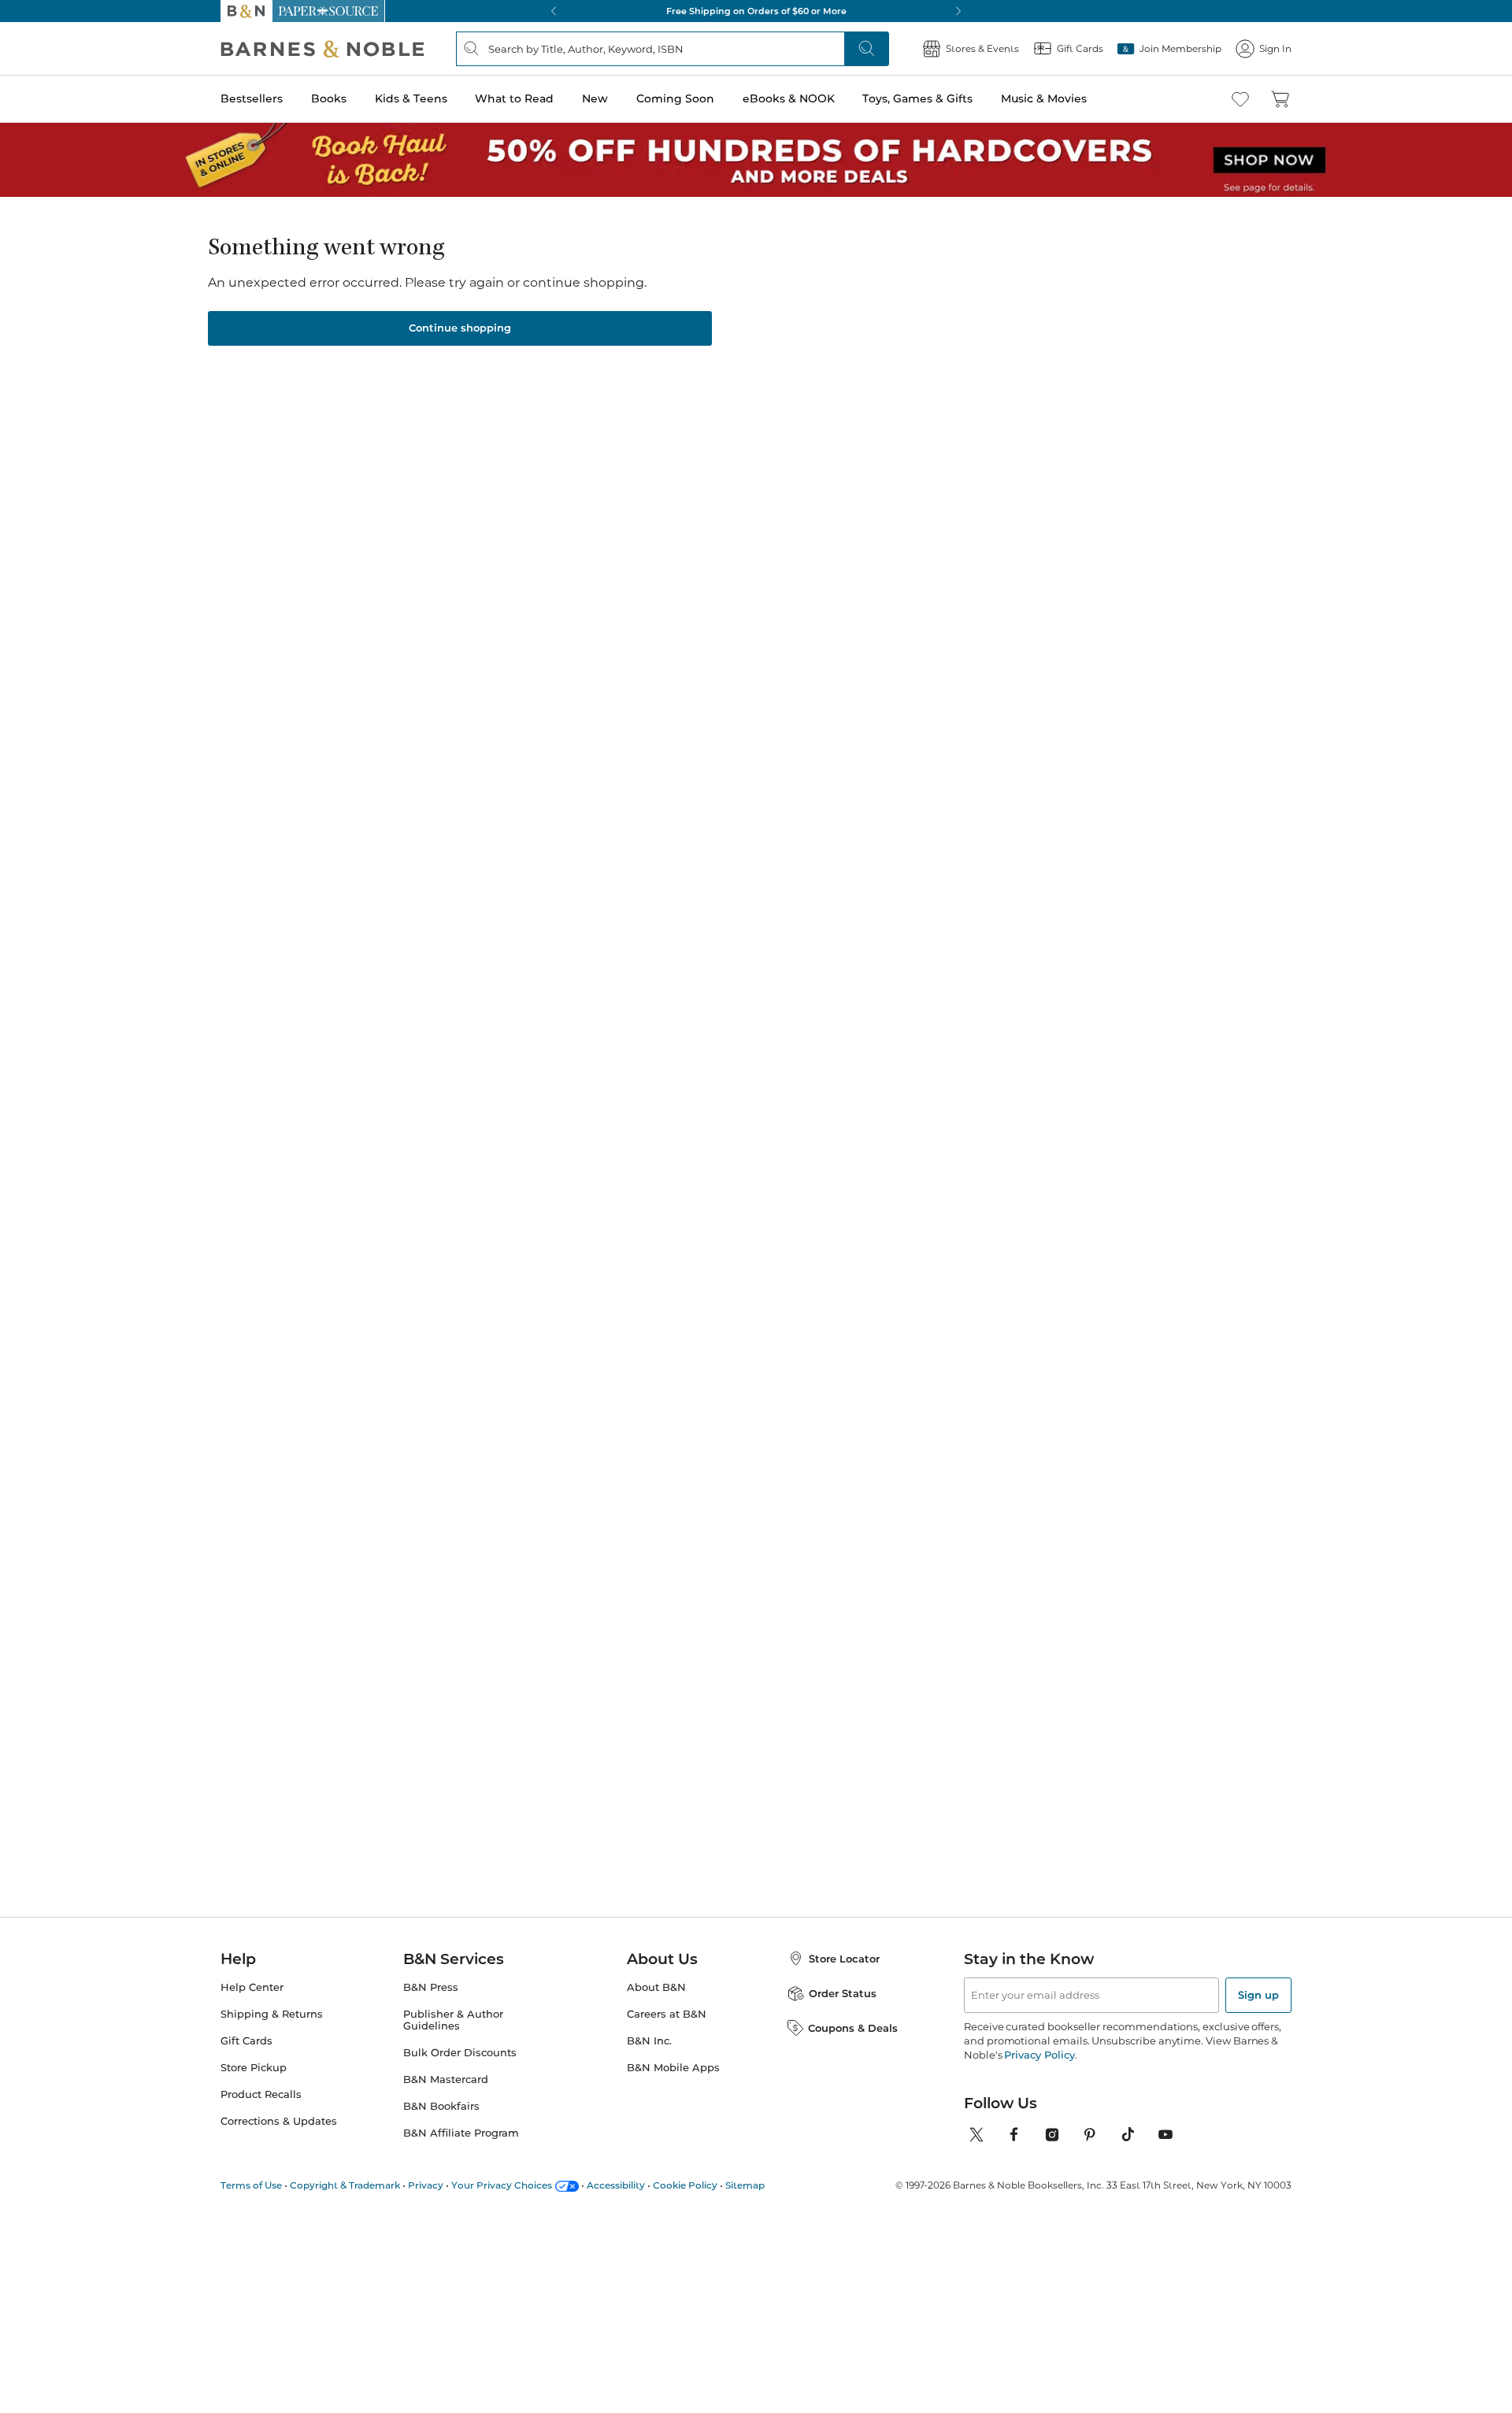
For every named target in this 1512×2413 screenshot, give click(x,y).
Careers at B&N (667, 2014)
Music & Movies (1044, 98)
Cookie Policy (685, 2185)
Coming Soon (675, 98)
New (595, 98)
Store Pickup (254, 2068)
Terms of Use (251, 2185)
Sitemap (745, 2185)
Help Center (252, 1987)
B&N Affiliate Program (461, 2133)
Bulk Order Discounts (460, 2053)
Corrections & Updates (279, 2121)
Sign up (1258, 1995)
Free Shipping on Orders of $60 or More (756, 11)
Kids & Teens (411, 98)
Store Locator (844, 1959)
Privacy (426, 2185)
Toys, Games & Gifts (917, 98)
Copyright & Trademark (345, 2185)
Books (329, 98)
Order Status (843, 1993)
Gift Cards (246, 2041)
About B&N (656, 1987)
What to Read (514, 98)
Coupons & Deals (853, 2028)
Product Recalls (261, 2094)
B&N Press (431, 1987)
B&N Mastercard (446, 2079)
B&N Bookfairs (441, 2106)
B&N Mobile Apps (673, 2068)
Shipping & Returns (272, 2014)
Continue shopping (460, 328)
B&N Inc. (649, 2041)
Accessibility (616, 2185)
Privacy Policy (1039, 2055)
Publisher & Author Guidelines (453, 2020)
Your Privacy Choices (502, 2185)
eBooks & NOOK (789, 98)
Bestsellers (252, 98)
